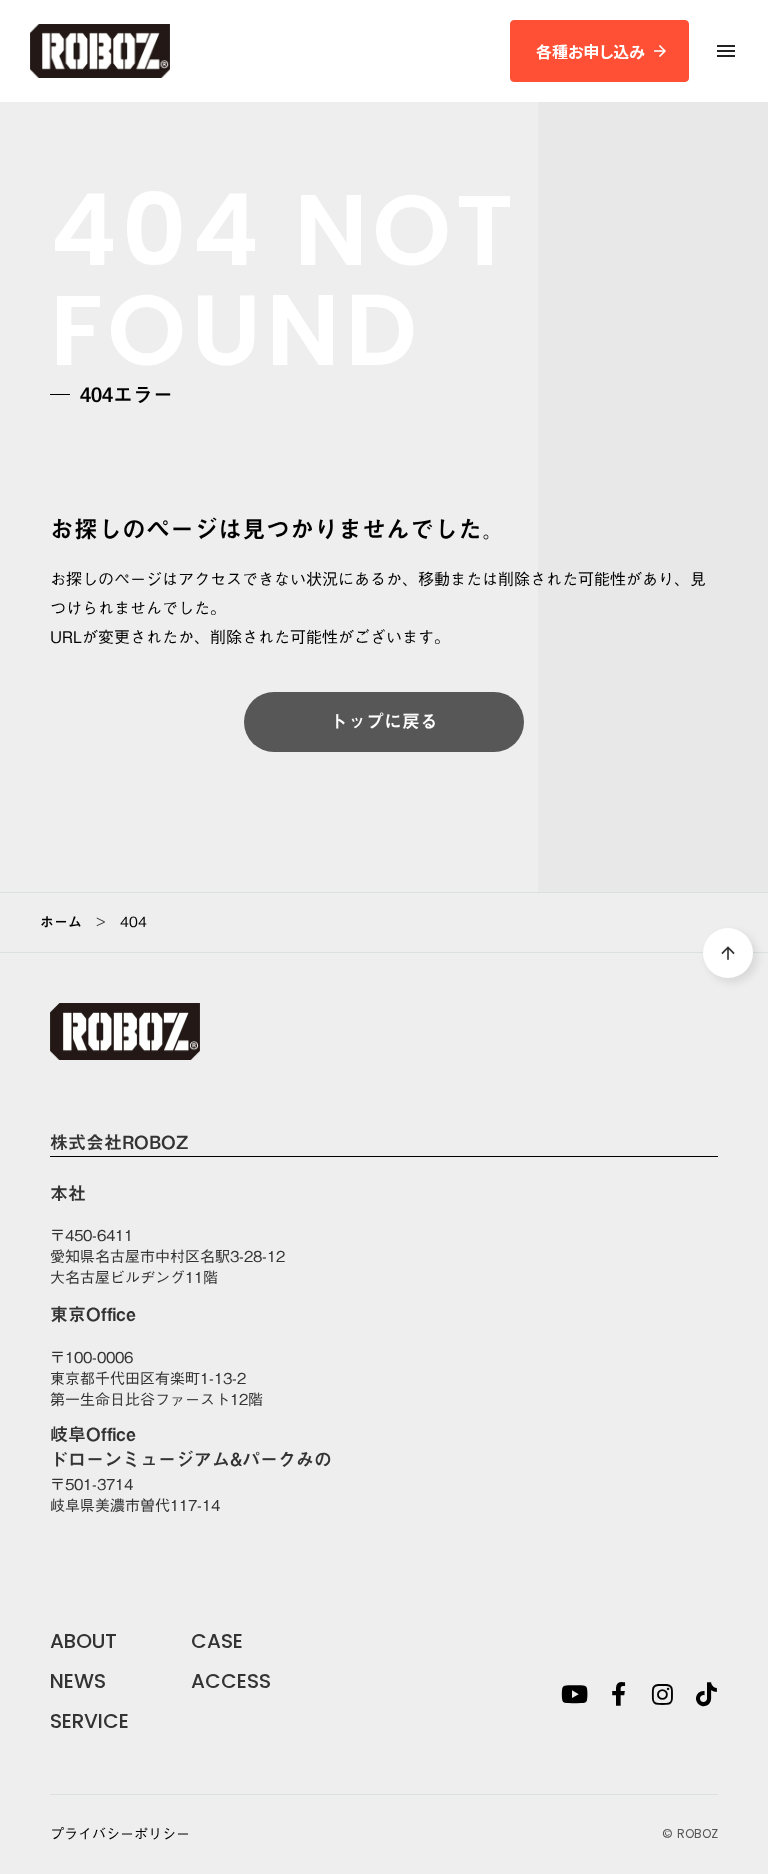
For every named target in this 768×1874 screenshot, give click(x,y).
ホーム (61, 922)
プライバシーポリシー (120, 1835)
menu (726, 51)
